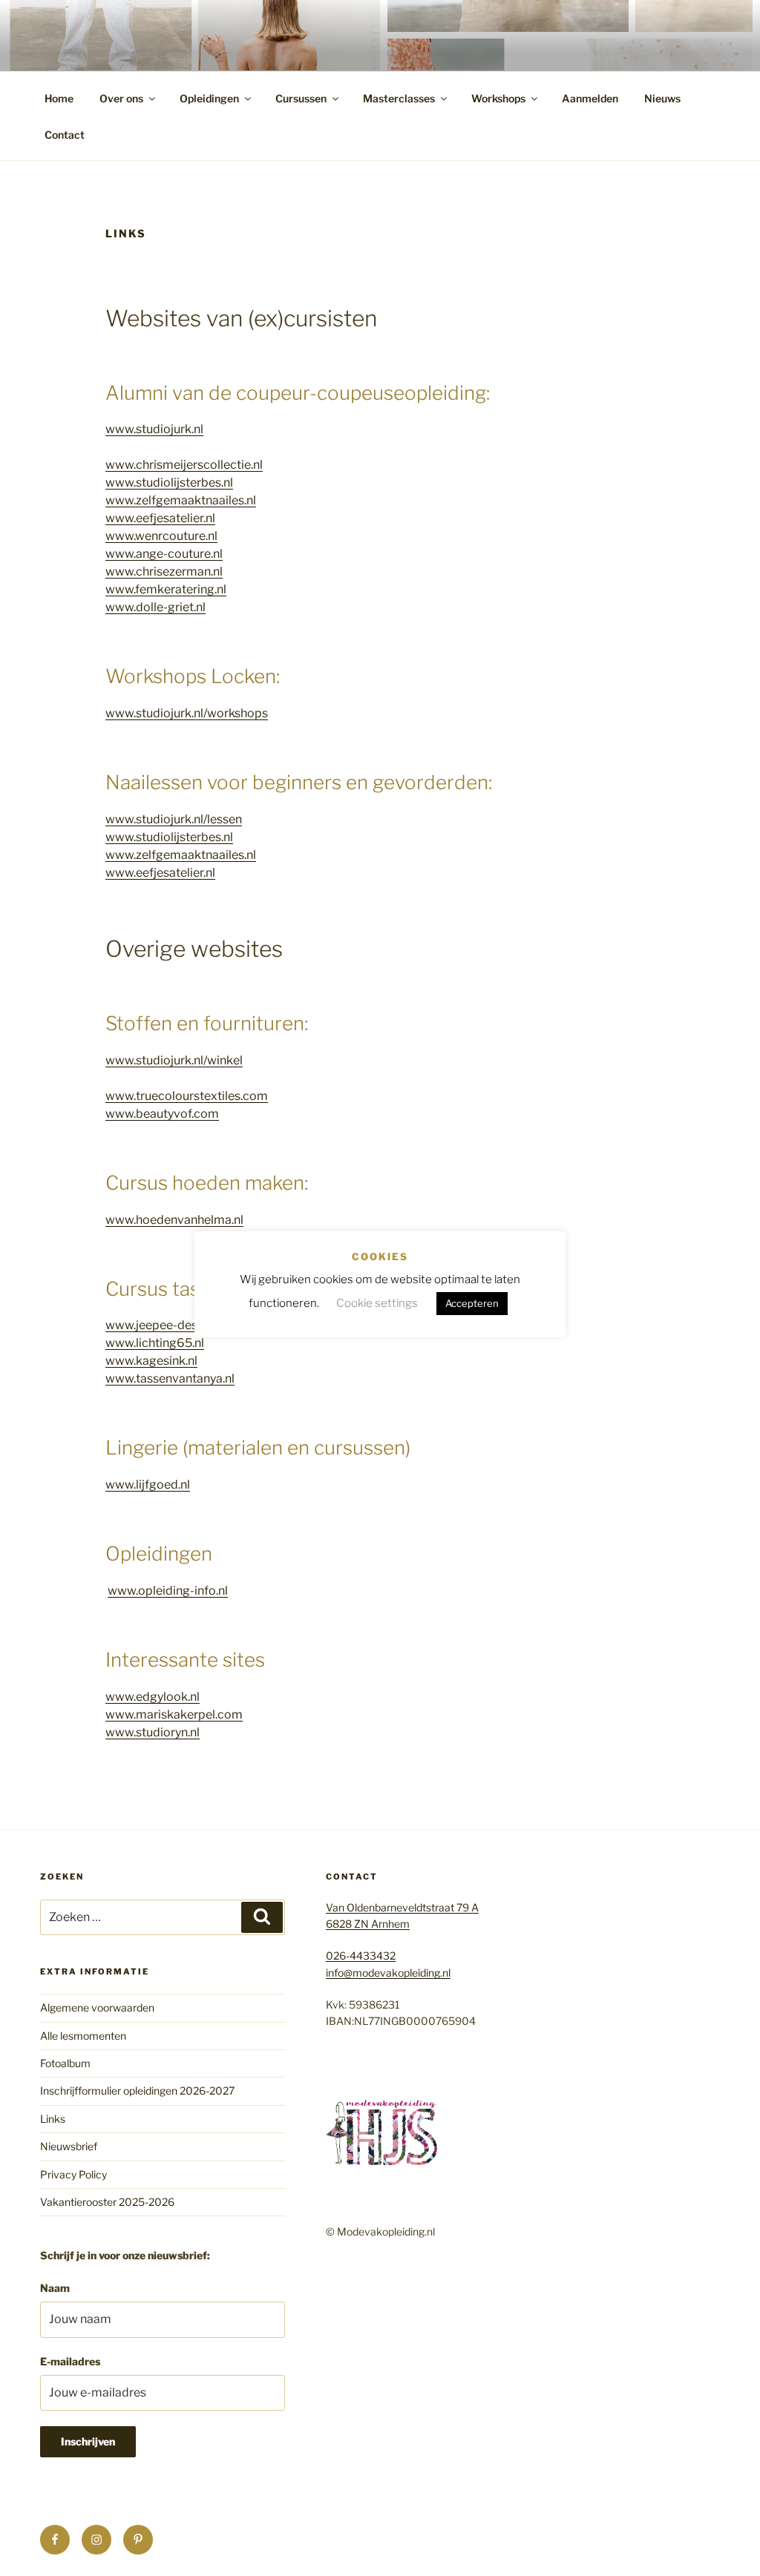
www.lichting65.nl (155, 1343)
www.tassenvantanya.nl (170, 1378)
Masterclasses (399, 98)
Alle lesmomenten (83, 2036)
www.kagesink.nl (151, 1361)
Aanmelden (590, 98)
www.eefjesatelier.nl (160, 518)
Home (59, 98)
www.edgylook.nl (153, 1697)
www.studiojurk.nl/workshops (187, 713)
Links (53, 2119)
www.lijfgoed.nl (148, 1485)
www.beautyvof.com (162, 1114)
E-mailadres (70, 2361)
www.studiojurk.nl (154, 429)
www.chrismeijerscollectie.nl (184, 465)
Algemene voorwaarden (97, 2007)
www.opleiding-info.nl (168, 1591)
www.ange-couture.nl (164, 554)
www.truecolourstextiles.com (187, 1096)
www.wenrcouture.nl (161, 536)
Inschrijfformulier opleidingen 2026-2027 (137, 2091)
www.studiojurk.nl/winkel (174, 1060)
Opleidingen (209, 98)
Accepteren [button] (472, 1303)
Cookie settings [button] (377, 1303)
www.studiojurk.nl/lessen (174, 819)
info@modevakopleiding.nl (388, 1973)
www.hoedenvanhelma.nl (174, 1220)
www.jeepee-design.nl (166, 1325)
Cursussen (301, 98)
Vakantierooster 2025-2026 (107, 2202)
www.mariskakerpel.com (174, 1714)
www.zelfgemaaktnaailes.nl (181, 500)
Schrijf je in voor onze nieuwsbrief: (125, 2255)
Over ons (121, 98)
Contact (65, 135)
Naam (55, 2288)
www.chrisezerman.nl (164, 571)
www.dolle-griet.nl (155, 607)
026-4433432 (361, 1956)
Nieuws (662, 98)
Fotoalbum (65, 2063)
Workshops (498, 98)
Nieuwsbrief (69, 2146)
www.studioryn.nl (153, 1732)
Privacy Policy (73, 2174)
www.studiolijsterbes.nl (169, 482)
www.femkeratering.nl (166, 589)
